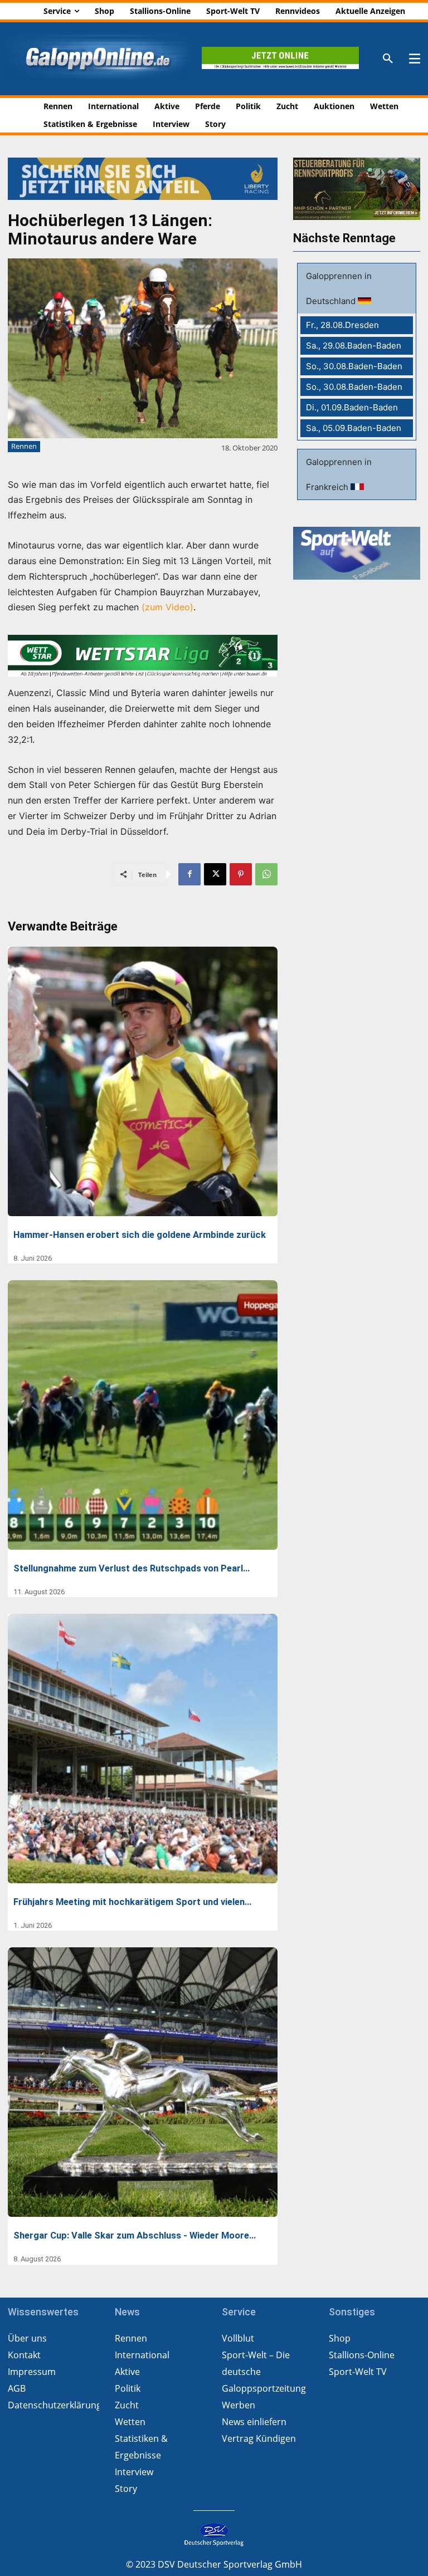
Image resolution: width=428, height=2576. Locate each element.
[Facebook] (189, 874)
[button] (388, 59)
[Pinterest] (241, 874)
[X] (215, 874)
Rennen (24, 446)
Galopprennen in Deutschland (339, 288)
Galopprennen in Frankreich (339, 474)
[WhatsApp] (266, 874)
